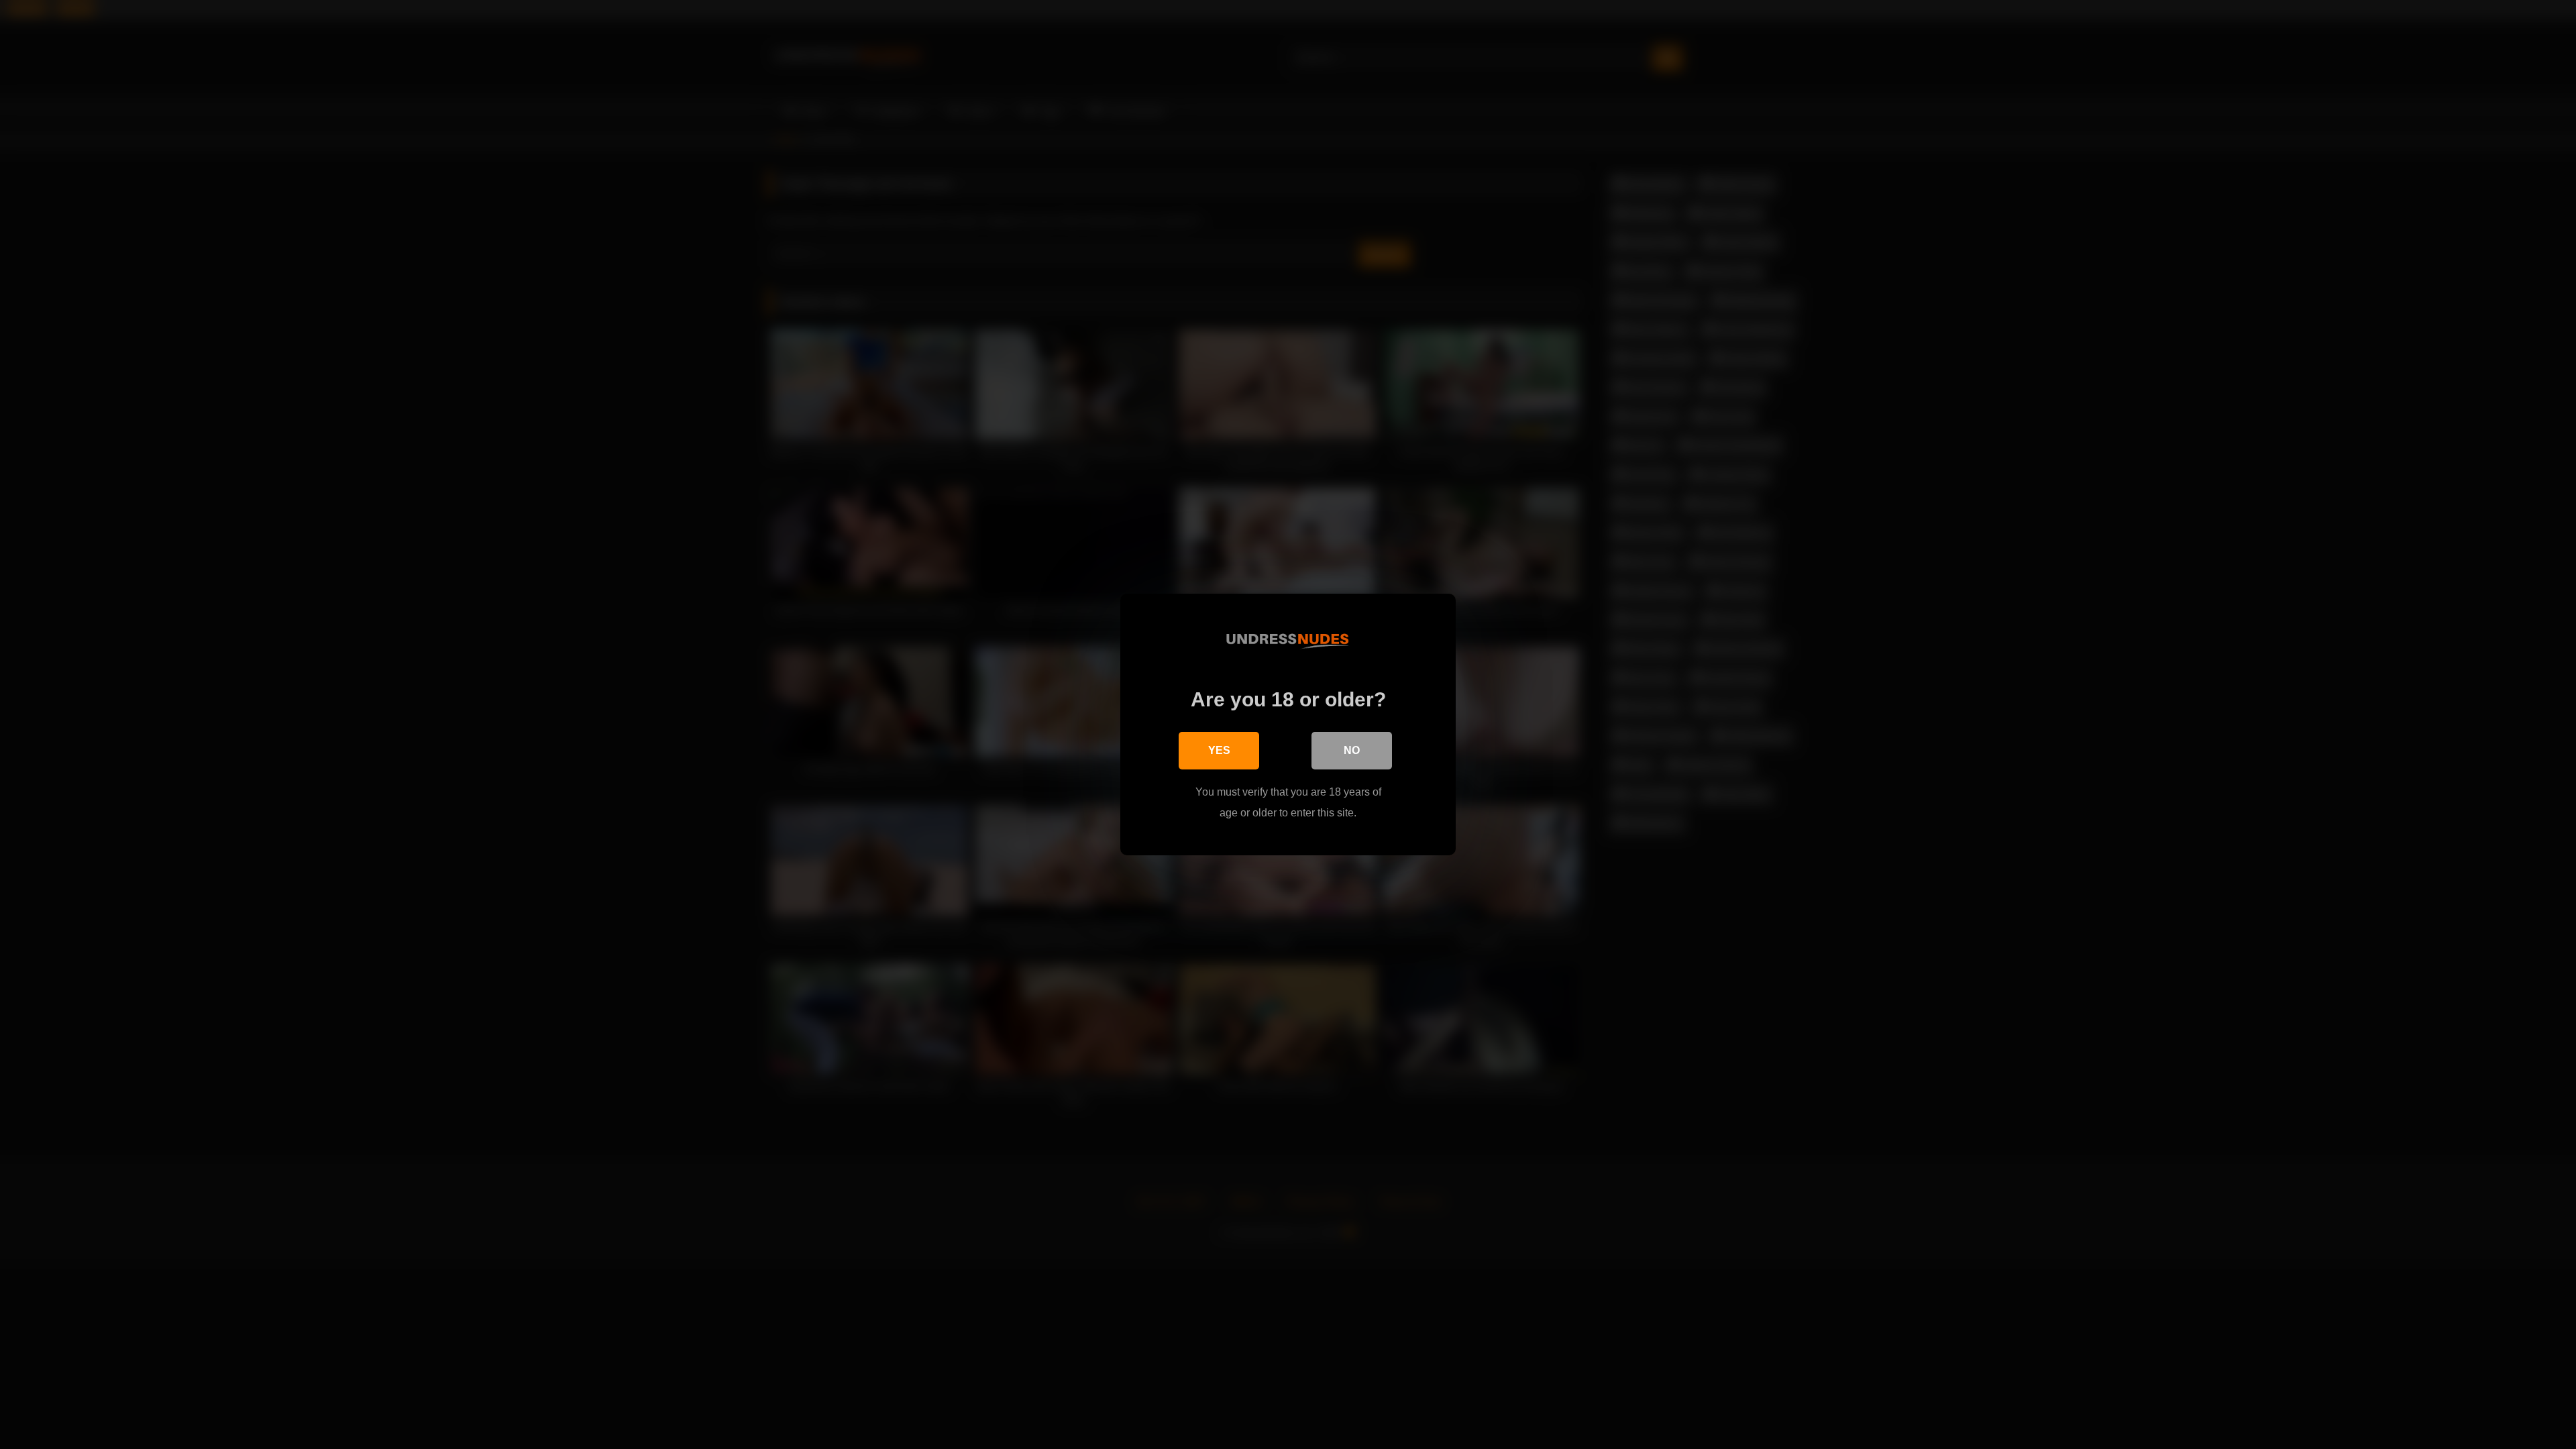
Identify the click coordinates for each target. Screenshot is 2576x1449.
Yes (1219, 750)
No (1352, 750)
